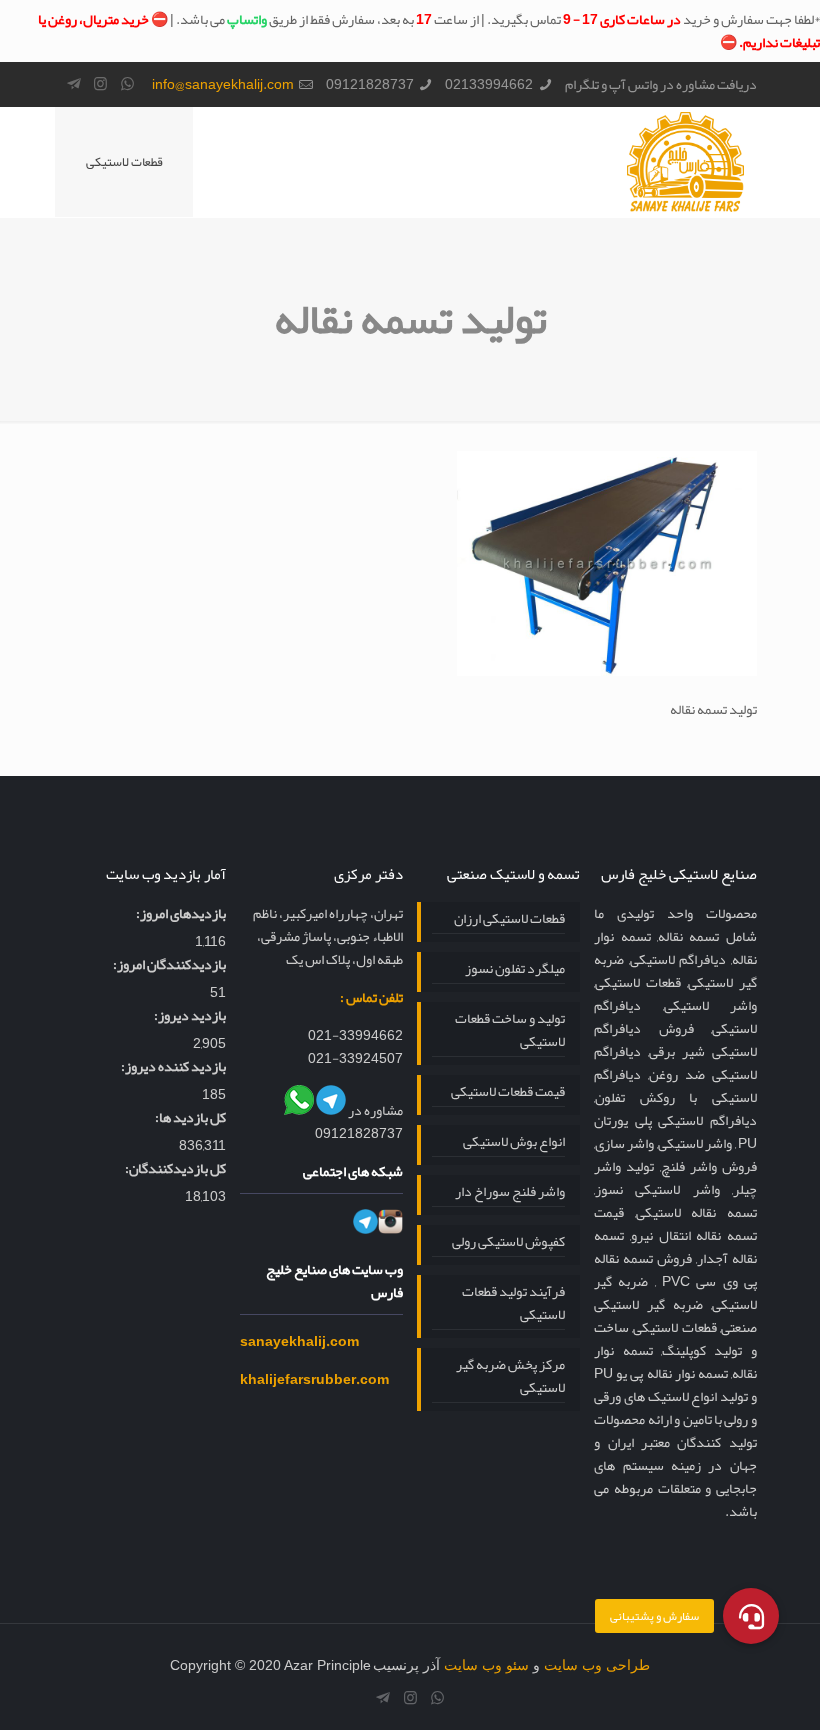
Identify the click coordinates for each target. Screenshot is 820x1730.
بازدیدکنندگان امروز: (169, 964)
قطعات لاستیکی (124, 162)
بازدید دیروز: (190, 1015)
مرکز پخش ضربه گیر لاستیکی (510, 1377)
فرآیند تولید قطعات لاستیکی (513, 1304)
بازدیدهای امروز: (181, 913)
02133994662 (489, 84)
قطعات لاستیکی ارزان (509, 919)
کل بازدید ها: (190, 1117)
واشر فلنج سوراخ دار (510, 1192)
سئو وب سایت (486, 1665)
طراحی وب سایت (597, 1665)
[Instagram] (100, 84)
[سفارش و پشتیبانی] (751, 1616)
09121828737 (370, 84)
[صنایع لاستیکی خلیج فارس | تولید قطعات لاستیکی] (685, 162)
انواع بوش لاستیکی (514, 1142)
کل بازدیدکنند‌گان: (175, 1168)
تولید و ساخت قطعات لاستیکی (510, 1031)
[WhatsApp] (127, 84)
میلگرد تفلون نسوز (515, 969)
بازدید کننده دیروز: (173, 1066)
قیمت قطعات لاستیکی (508, 1092)
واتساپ (247, 19)
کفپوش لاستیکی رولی (508, 1242)
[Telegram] (73, 84)
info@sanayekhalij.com (223, 84)
